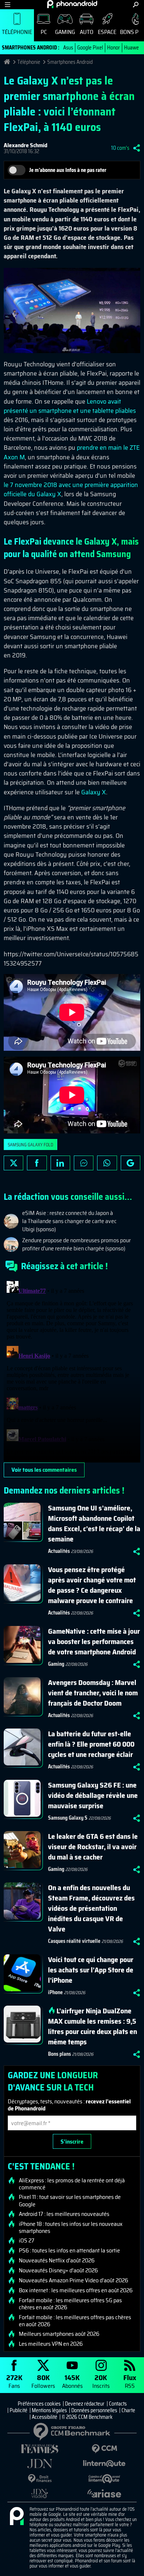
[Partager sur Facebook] (37, 1163)
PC (44, 32)
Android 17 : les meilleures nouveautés (64, 2214)
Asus (68, 48)
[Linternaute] (104, 2464)
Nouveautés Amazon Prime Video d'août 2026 (73, 2280)
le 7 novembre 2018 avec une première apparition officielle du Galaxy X (71, 489)
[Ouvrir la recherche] (136, 5)
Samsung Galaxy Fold (30, 1145)
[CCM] (104, 2449)
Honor (114, 48)
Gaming (65, 32)
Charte (128, 2410)
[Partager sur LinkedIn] (60, 1163)
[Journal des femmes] (40, 2449)
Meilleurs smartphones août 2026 (59, 2334)
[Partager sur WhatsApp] (107, 1163)
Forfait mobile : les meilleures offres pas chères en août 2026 (75, 2321)
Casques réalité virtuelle (74, 1941)
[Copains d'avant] (104, 2479)
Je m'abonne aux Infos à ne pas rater (68, 170)
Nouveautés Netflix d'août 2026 (57, 2261)
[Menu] (8, 5)
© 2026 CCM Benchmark (87, 2417)
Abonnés (72, 2381)
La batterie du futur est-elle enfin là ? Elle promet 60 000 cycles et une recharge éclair (91, 1744)
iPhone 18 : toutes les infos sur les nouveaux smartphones (71, 2227)
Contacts (118, 2404)
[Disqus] (72, 1370)
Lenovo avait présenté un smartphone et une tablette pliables (70, 406)
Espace (107, 32)
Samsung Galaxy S (68, 1818)
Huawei (132, 48)
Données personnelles (94, 2410)
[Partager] (137, 148)
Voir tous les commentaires (44, 1470)
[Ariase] (104, 2493)
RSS (130, 2381)
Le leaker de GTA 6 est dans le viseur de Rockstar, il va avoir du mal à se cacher (93, 1847)
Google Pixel (90, 48)
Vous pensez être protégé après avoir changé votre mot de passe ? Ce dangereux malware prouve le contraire (92, 1585)
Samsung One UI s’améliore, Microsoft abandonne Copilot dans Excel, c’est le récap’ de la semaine (94, 1523)
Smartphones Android (70, 62)
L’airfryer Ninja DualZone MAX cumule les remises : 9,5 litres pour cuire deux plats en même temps (92, 2026)
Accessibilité (44, 2417)
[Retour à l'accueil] (72, 4)
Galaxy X (94, 792)
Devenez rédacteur (85, 2404)
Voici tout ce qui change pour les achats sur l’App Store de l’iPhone (91, 1970)
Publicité (18, 2410)
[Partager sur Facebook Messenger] (84, 1163)
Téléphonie (17, 32)
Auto (87, 32)
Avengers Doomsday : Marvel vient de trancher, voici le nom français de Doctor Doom (93, 1693)
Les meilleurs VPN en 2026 (51, 2344)
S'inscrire (72, 2142)
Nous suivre (131, 1163)
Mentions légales (49, 2410)
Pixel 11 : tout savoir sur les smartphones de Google (70, 2200)
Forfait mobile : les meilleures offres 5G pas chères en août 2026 (70, 2304)
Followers (43, 2381)
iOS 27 (27, 2241)
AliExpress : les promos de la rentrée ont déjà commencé (72, 2184)
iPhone (55, 1992)
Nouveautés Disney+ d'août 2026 (58, 2271)
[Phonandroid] (17, 2517)
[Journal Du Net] (40, 2464)
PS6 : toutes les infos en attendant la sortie (69, 2251)
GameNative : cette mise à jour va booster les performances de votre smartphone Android (94, 1641)
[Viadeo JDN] (40, 2494)
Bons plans (59, 2054)
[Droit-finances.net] (40, 2479)
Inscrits (101, 2381)
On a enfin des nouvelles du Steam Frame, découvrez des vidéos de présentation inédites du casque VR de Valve (91, 1908)
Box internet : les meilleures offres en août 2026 (76, 2290)
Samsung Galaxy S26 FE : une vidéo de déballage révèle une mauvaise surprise (93, 1795)
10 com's (120, 148)
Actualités (59, 1551)
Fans (14, 2381)
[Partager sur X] (13, 1163)
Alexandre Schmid (25, 145)
